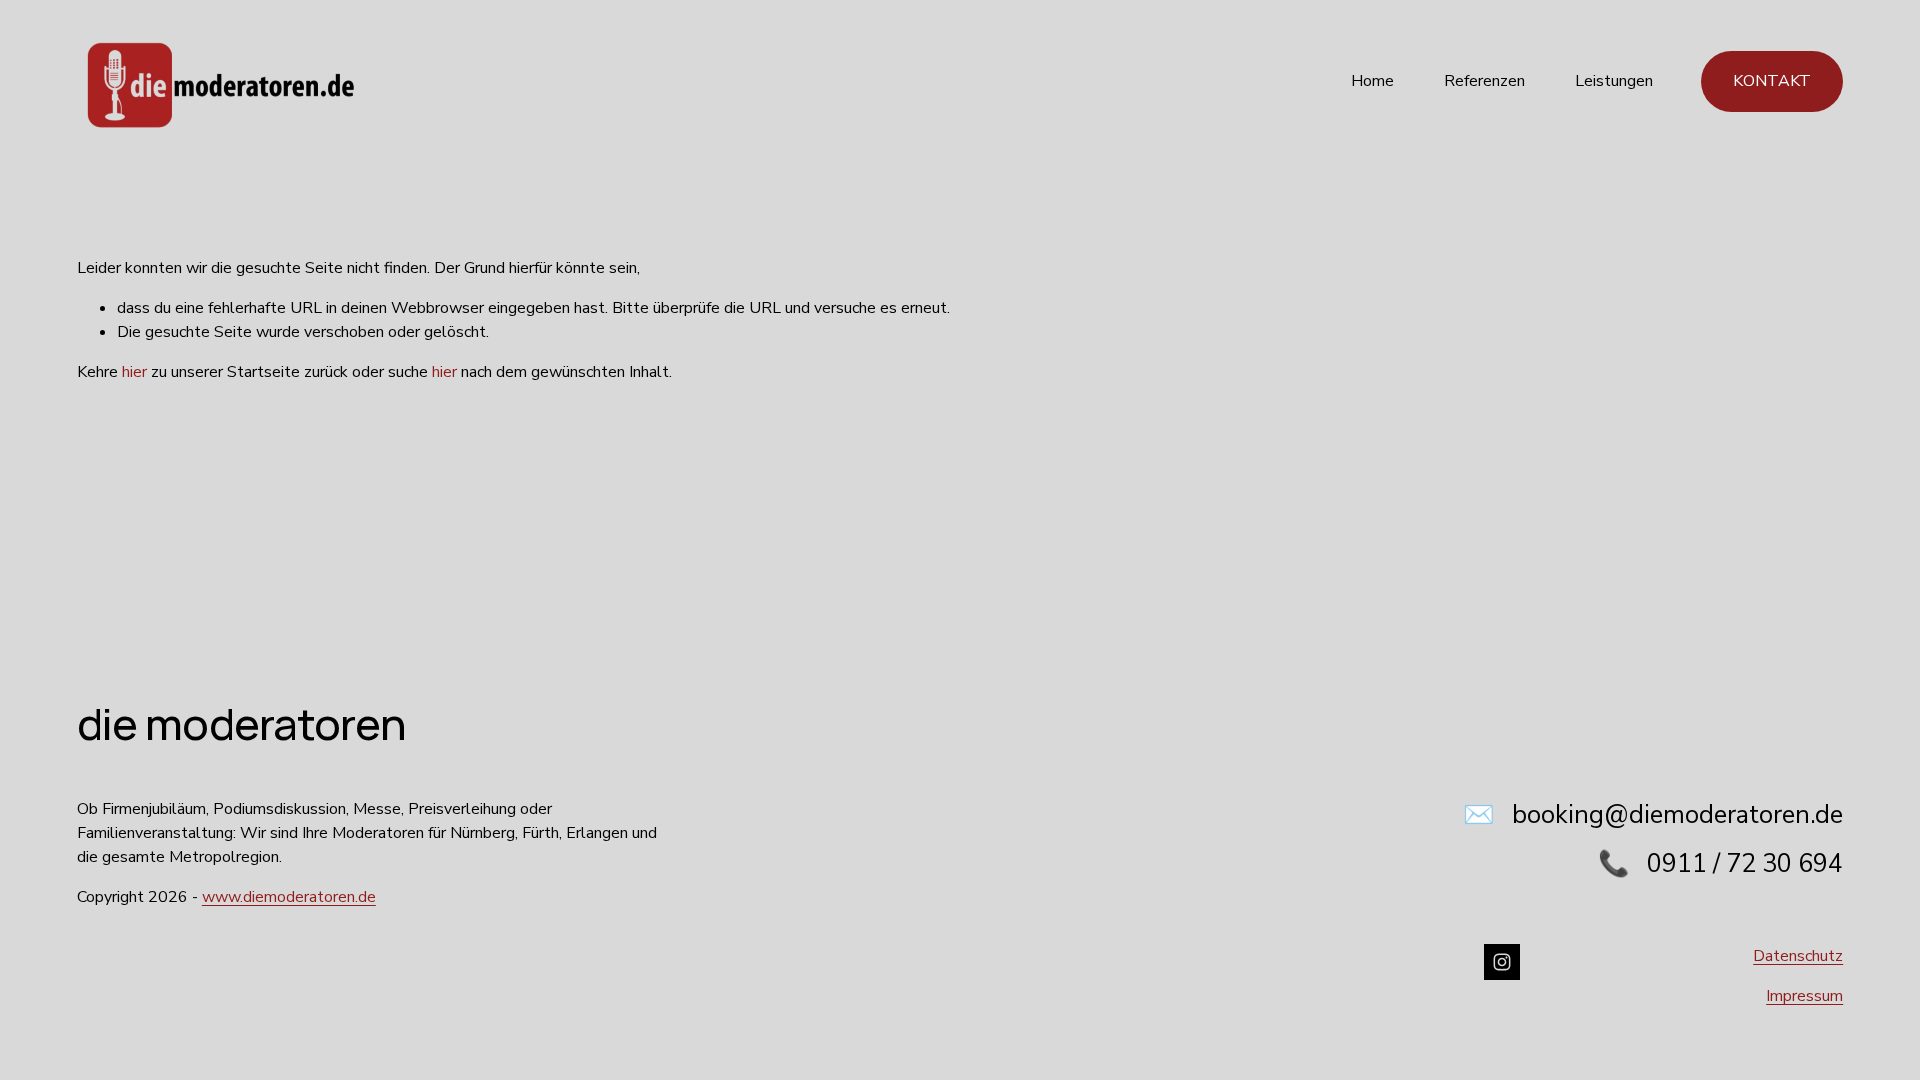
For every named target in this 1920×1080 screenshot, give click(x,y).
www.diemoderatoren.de (289, 897)
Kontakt (1772, 81)
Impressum (1804, 996)
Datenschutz (1798, 956)
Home (1372, 81)
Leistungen (1614, 81)
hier (134, 372)
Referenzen (1484, 81)
